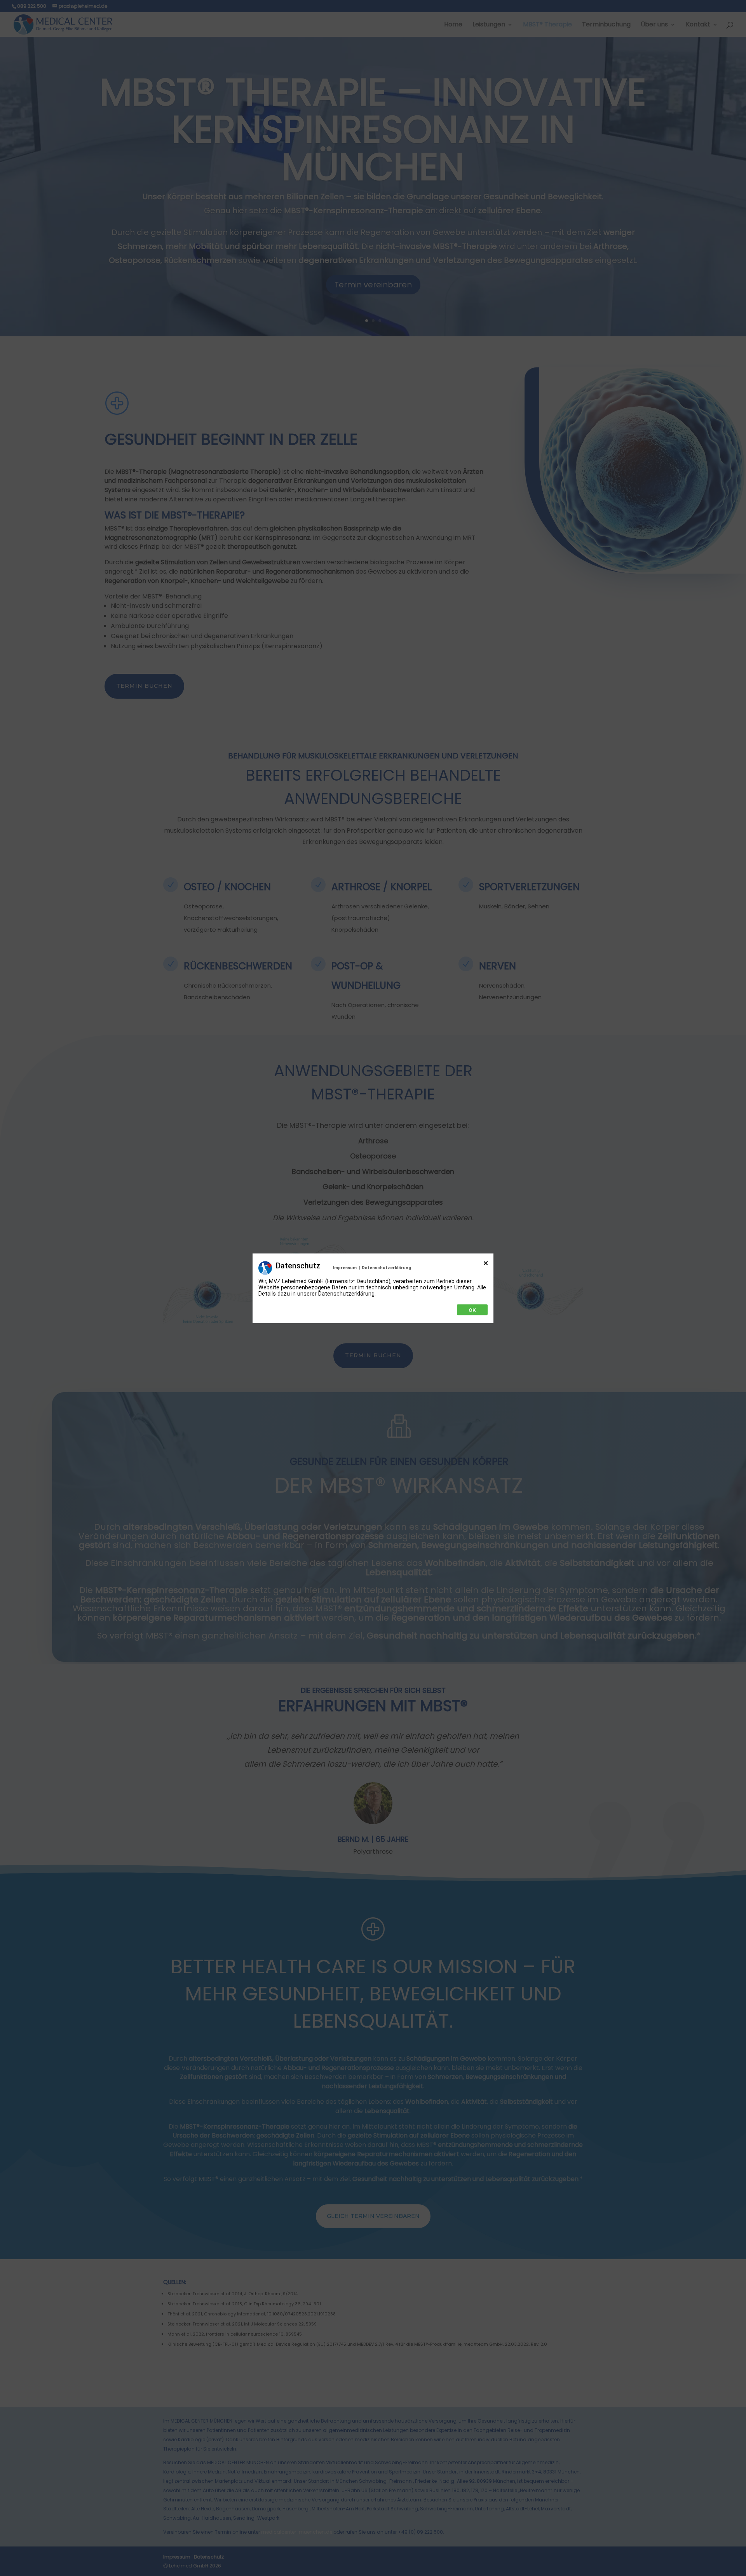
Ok (472, 1310)
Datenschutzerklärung (386, 1267)
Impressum (345, 1267)
